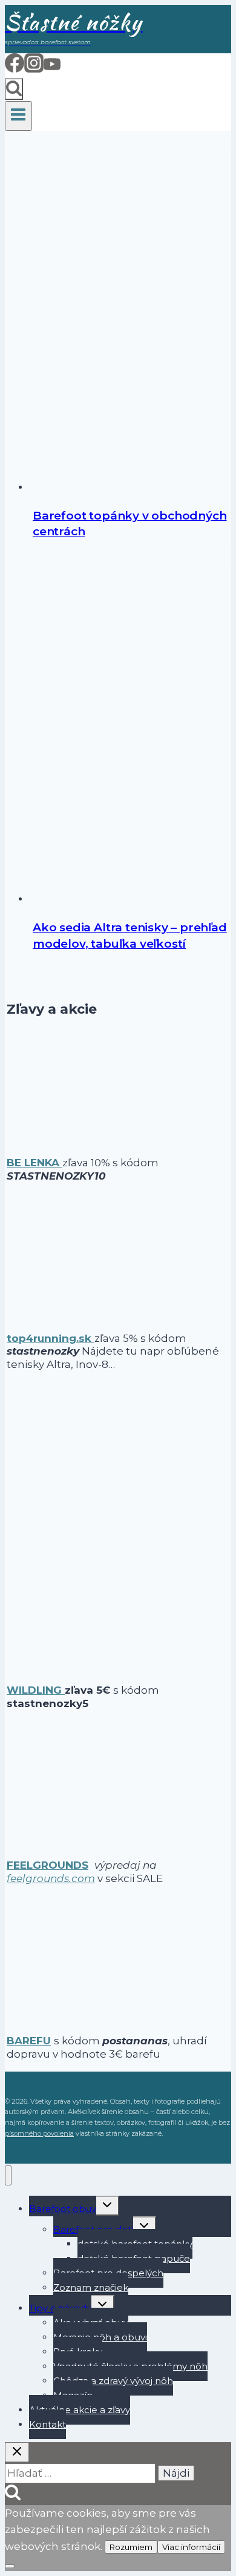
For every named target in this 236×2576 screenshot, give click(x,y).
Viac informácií (191, 2547)
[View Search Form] (14, 89)
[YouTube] (52, 68)
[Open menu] (18, 116)
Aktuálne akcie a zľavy (80, 2410)
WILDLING (36, 1690)
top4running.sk (51, 1338)
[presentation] (130, 318)
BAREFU (29, 2041)
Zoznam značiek (91, 2287)
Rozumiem (131, 2547)
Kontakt (48, 2424)
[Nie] (10, 2566)
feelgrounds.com (51, 1878)
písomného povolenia (39, 2133)
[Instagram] (34, 68)
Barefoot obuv (63, 2209)
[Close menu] (8, 2175)
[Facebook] (15, 68)
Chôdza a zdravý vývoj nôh (113, 2381)
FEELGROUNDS (48, 1865)
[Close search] (17, 2452)
